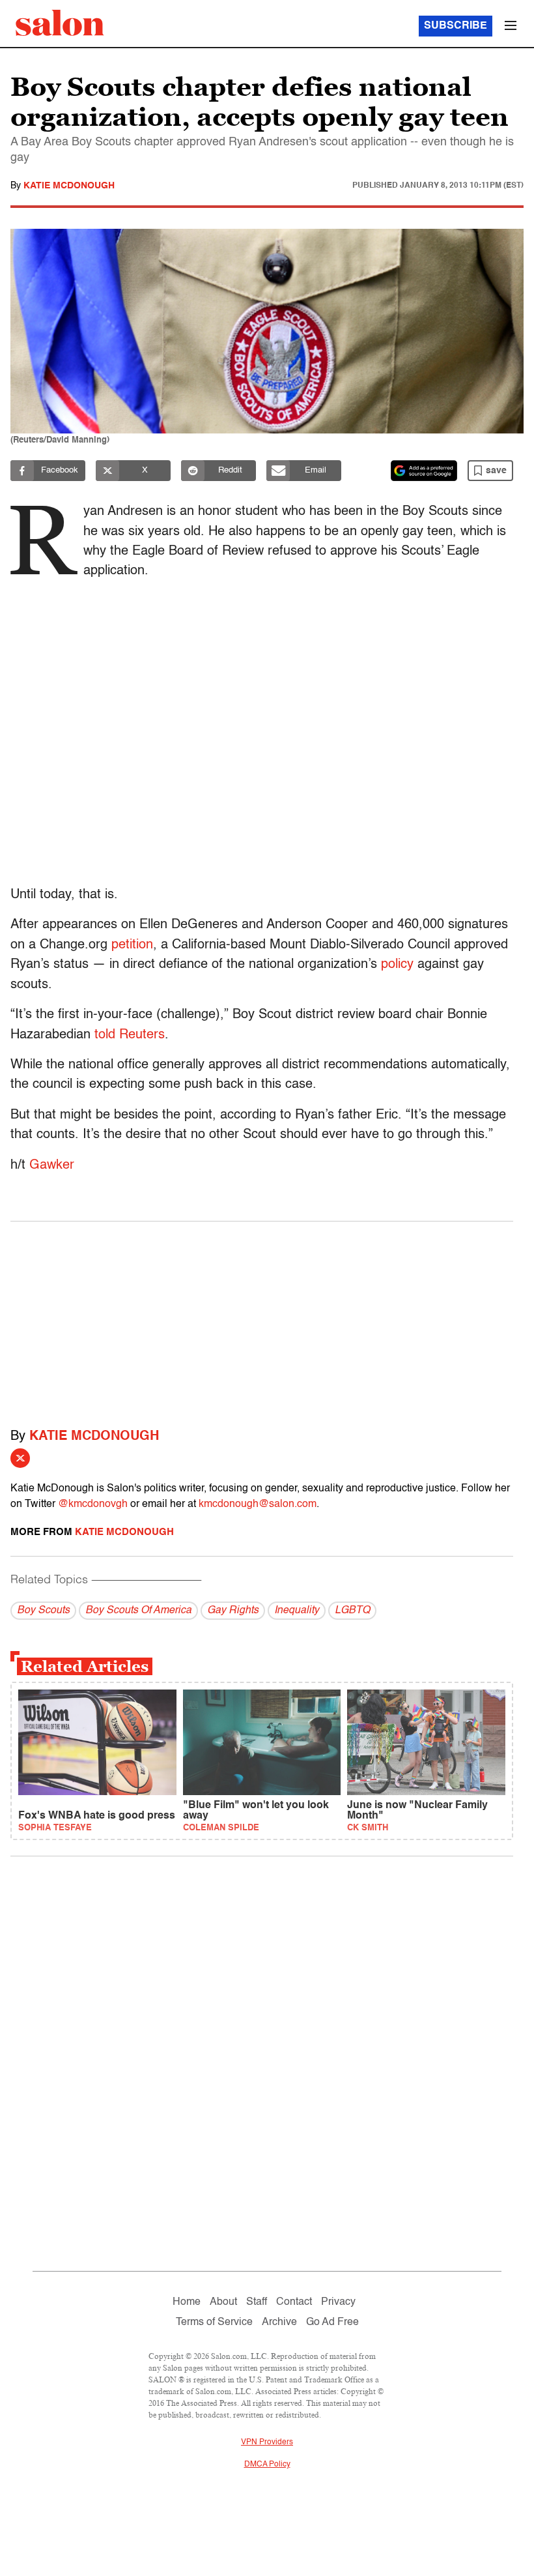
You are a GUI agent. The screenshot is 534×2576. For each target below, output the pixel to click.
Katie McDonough (69, 186)
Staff (257, 2302)
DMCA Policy (267, 2465)
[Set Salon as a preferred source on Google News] (424, 471)
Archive (279, 2322)
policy (397, 965)
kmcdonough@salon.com (258, 1504)
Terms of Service (214, 2322)
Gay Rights (233, 1611)
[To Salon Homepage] (60, 23)
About (223, 2302)
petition (132, 945)
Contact (294, 2302)
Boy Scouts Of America (138, 1611)
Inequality (297, 1611)
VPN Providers (267, 2442)
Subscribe (456, 26)
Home (187, 2302)
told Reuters (130, 1035)
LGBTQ (352, 1611)
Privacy (338, 2302)
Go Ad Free (332, 2322)
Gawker (52, 1165)
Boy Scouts (43, 1611)
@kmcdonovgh (93, 1504)
